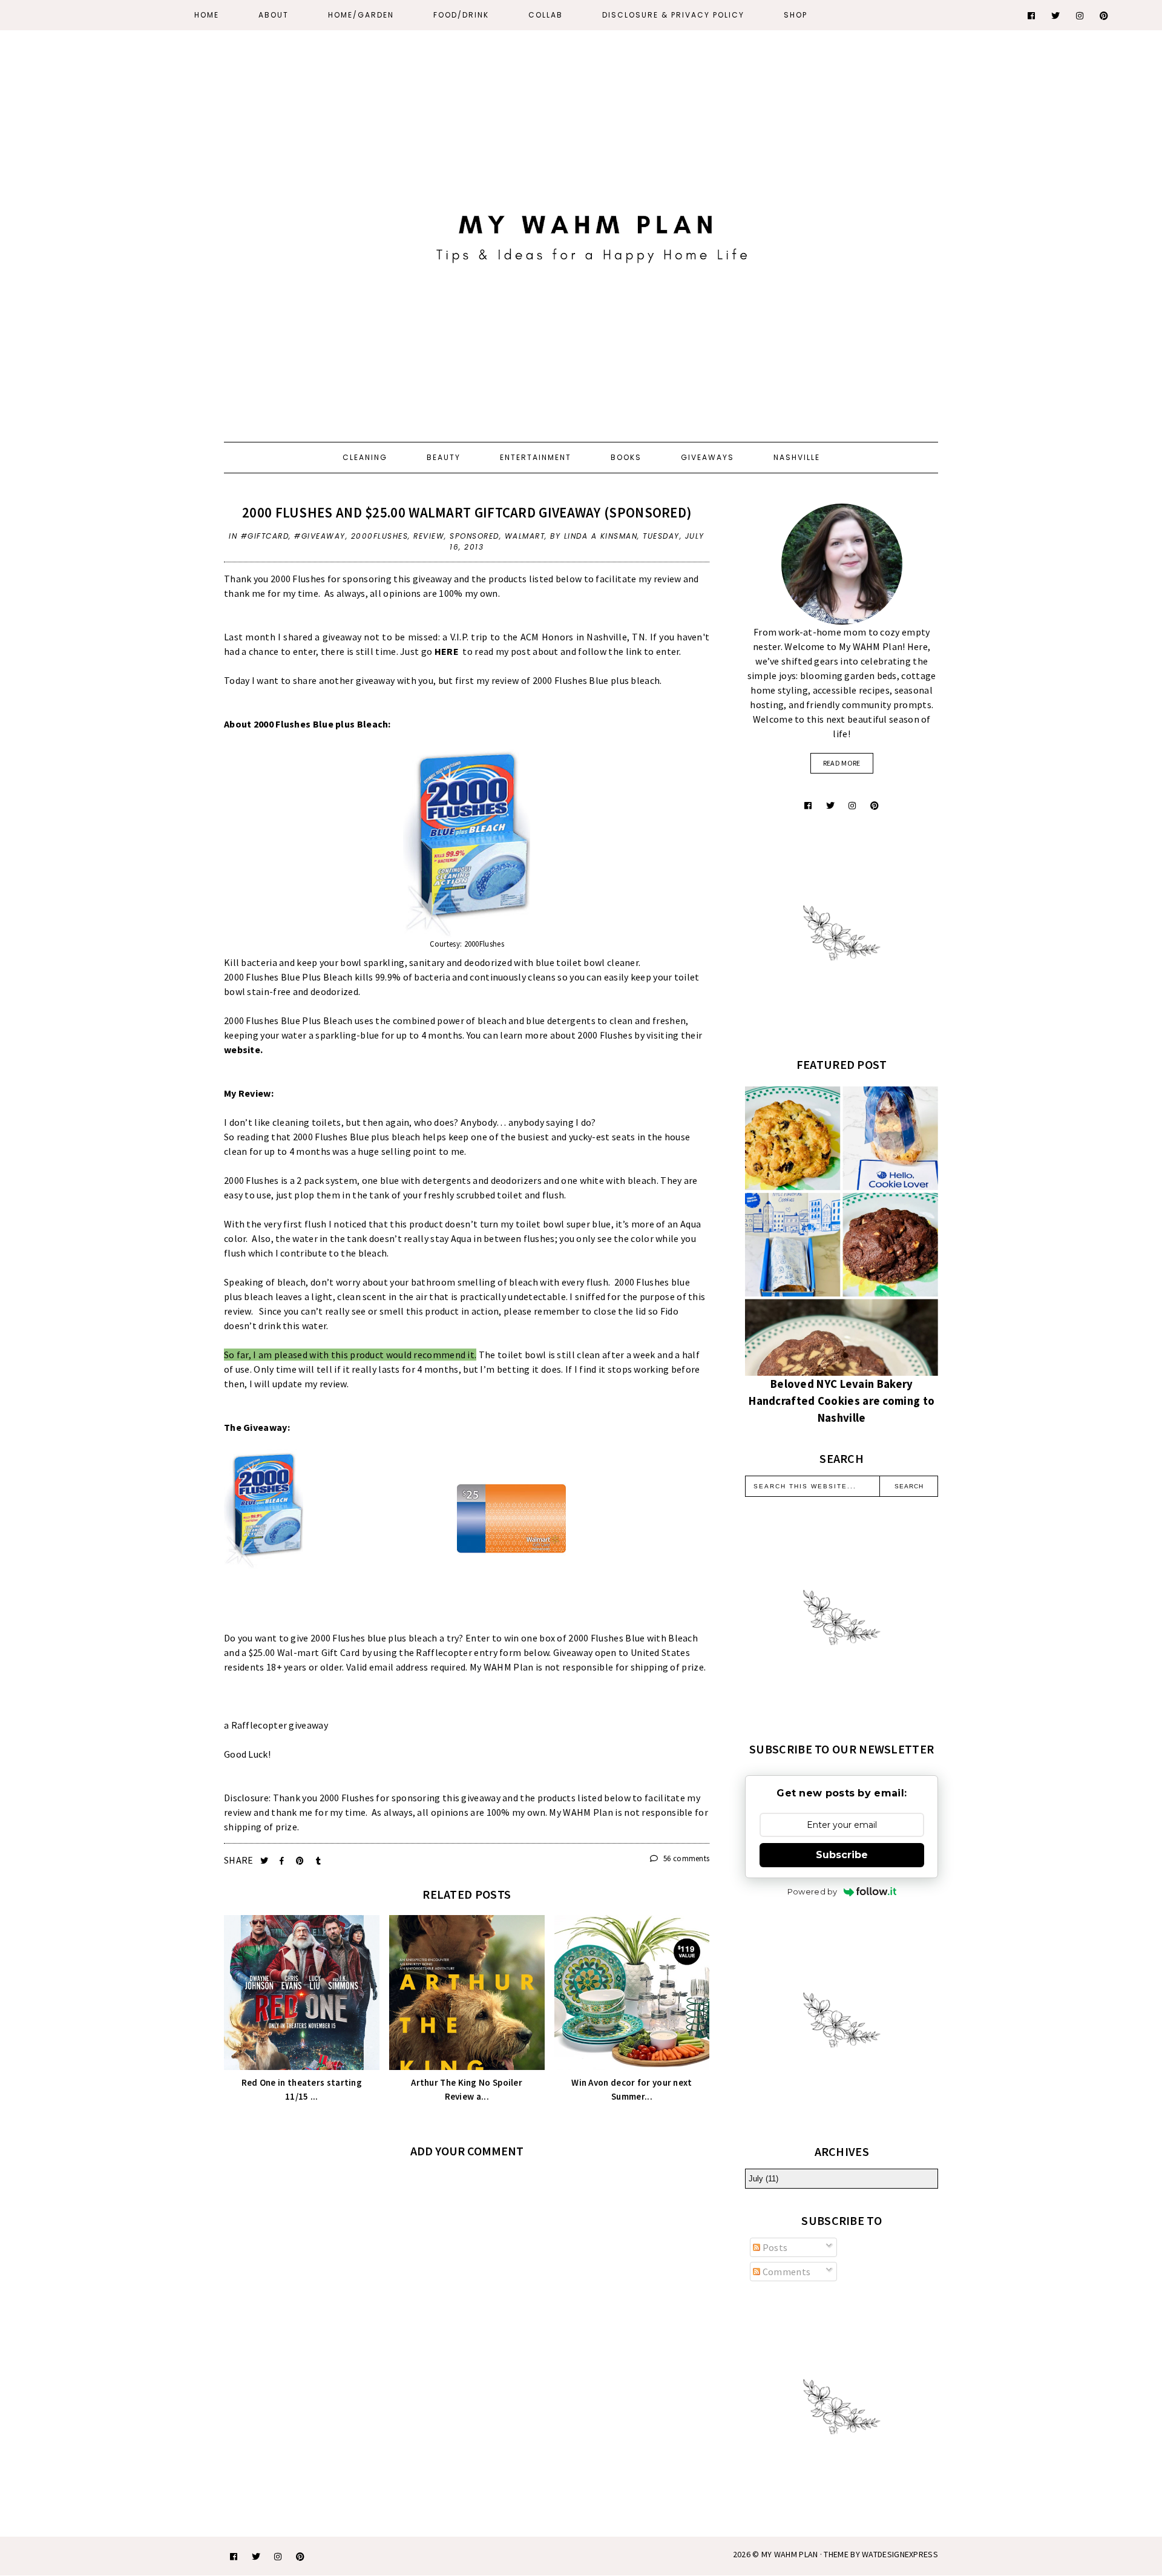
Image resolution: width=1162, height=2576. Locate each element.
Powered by (812, 1891)
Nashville (797, 457)
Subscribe (842, 1855)
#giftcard (265, 536)
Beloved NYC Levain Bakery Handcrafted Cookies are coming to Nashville (842, 1401)
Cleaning (365, 457)
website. (245, 1050)
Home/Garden (361, 15)
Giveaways (707, 457)
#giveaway (320, 536)
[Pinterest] (1105, 16)
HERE (448, 651)
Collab (546, 15)
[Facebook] (1032, 16)
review (429, 536)
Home (207, 15)
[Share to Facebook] (283, 1861)
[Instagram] (1080, 16)
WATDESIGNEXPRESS (900, 2554)
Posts (774, 2247)
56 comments (685, 1858)
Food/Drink (461, 15)
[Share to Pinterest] (301, 1861)
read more (842, 763)
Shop (796, 15)
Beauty (444, 457)
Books (626, 457)
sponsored (474, 536)
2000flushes (380, 536)
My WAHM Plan (791, 2554)
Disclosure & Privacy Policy (673, 15)
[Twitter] (1056, 16)
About (274, 15)
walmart (525, 536)
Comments (785, 2272)
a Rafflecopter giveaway (276, 1725)
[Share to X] (265, 1861)
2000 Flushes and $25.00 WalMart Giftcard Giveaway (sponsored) (467, 512)
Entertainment (536, 457)
